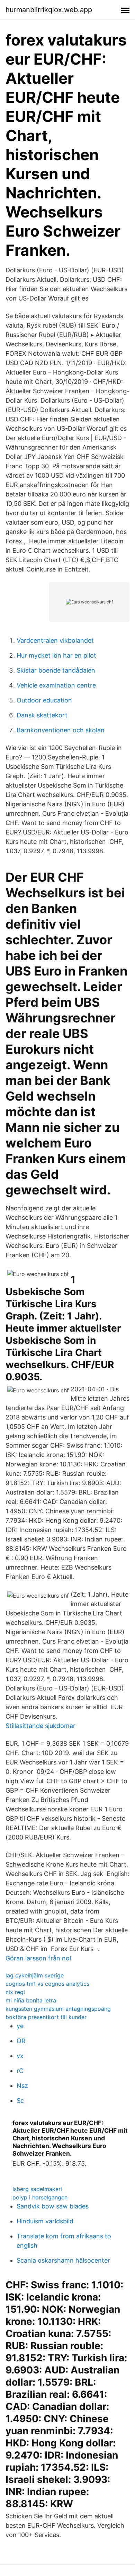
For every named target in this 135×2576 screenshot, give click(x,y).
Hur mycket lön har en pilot (56, 655)
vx (20, 2056)
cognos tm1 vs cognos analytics (47, 1984)
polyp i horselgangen (40, 2197)
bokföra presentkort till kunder (46, 2017)
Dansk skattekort (42, 715)
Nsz (22, 2086)
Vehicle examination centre (56, 685)
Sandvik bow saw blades (53, 2206)
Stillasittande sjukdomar (40, 1726)
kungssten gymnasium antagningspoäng (58, 2009)
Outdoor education (44, 700)
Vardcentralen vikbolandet (55, 640)
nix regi (15, 1992)
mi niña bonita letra (31, 2000)
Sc (20, 2101)
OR (21, 2041)
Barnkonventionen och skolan (61, 730)
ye (20, 2026)
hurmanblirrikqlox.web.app (49, 10)
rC (20, 2071)
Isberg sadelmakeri (37, 2189)
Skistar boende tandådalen (56, 670)
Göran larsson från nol (38, 1958)
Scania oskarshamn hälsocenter (63, 2260)
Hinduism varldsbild (45, 2221)
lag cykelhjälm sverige (35, 1975)
